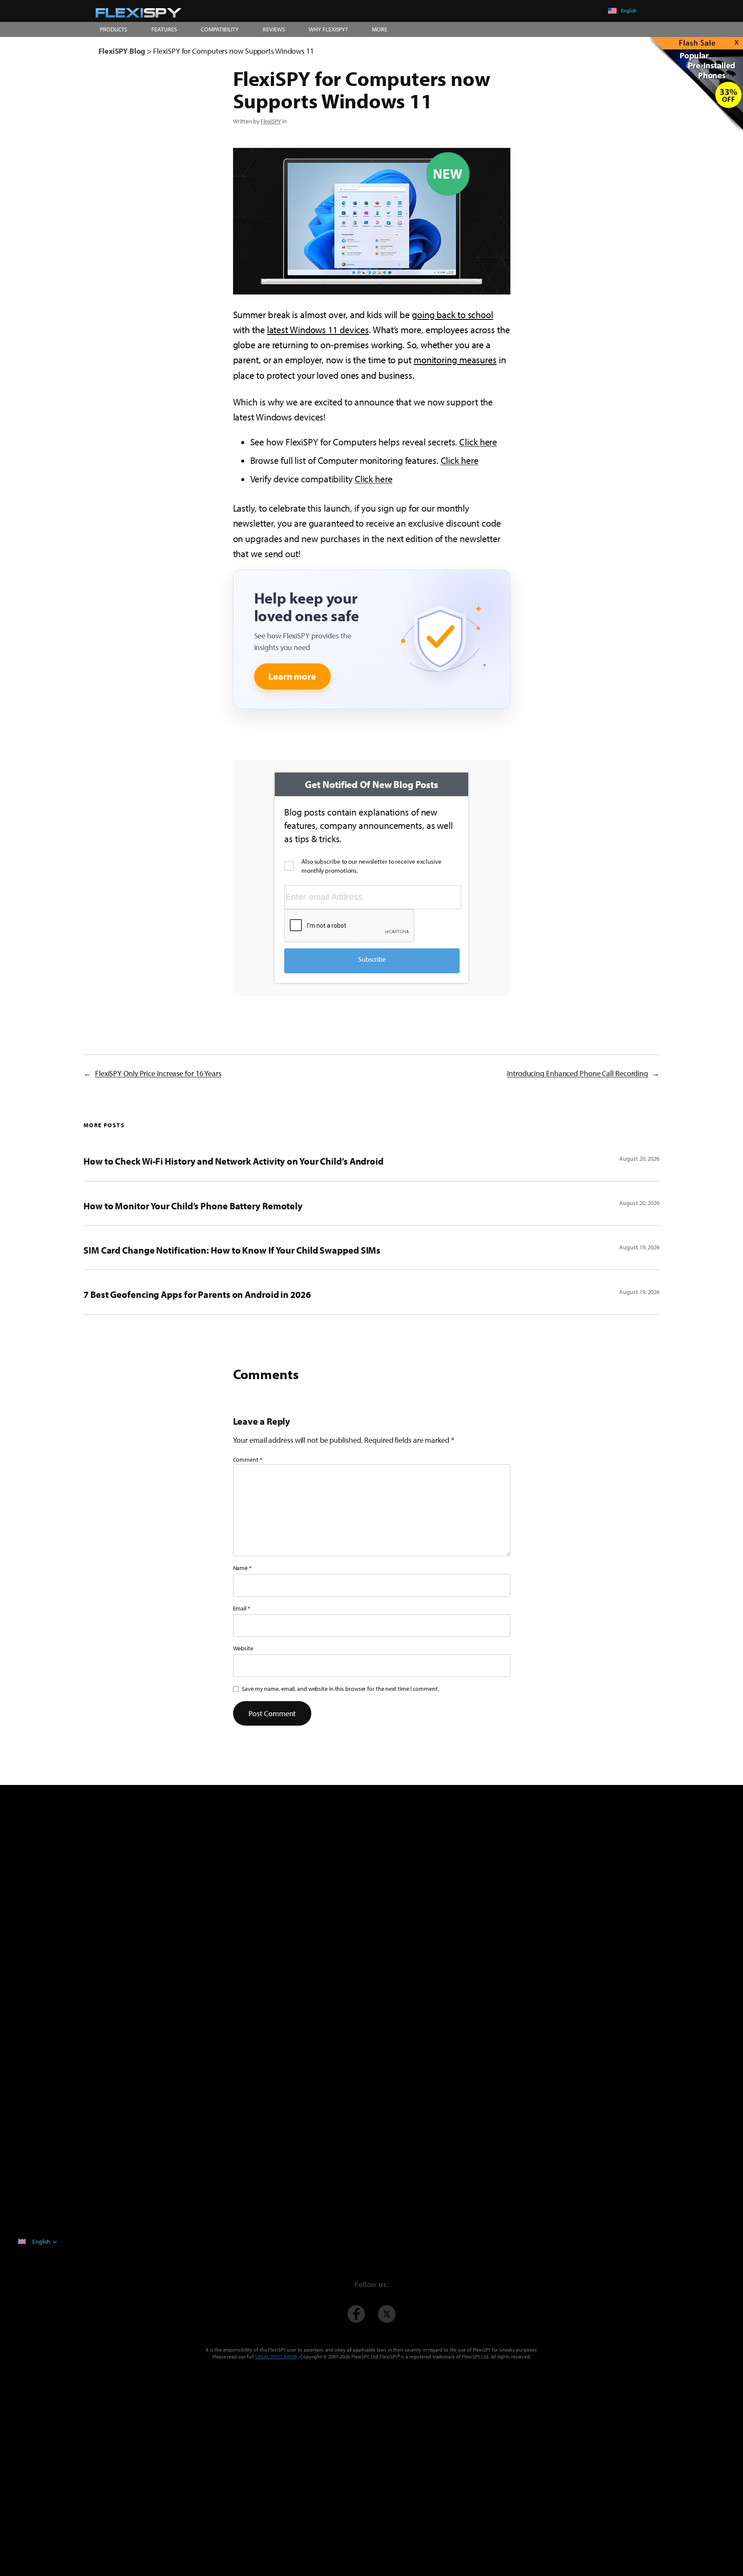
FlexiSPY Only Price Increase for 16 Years (158, 1073)
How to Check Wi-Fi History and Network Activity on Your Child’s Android (233, 1161)
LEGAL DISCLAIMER (276, 2357)
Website (243, 1648)
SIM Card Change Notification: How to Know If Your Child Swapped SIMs (232, 1250)
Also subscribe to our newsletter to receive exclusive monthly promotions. (371, 866)
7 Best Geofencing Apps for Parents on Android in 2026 (197, 1294)
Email (242, 1608)
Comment (248, 1460)
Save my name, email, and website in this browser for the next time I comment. (340, 1689)
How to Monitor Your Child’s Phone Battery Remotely (193, 1206)
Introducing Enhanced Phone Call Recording (577, 1073)
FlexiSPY (271, 121)
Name (242, 1568)
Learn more (292, 676)
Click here (478, 442)
